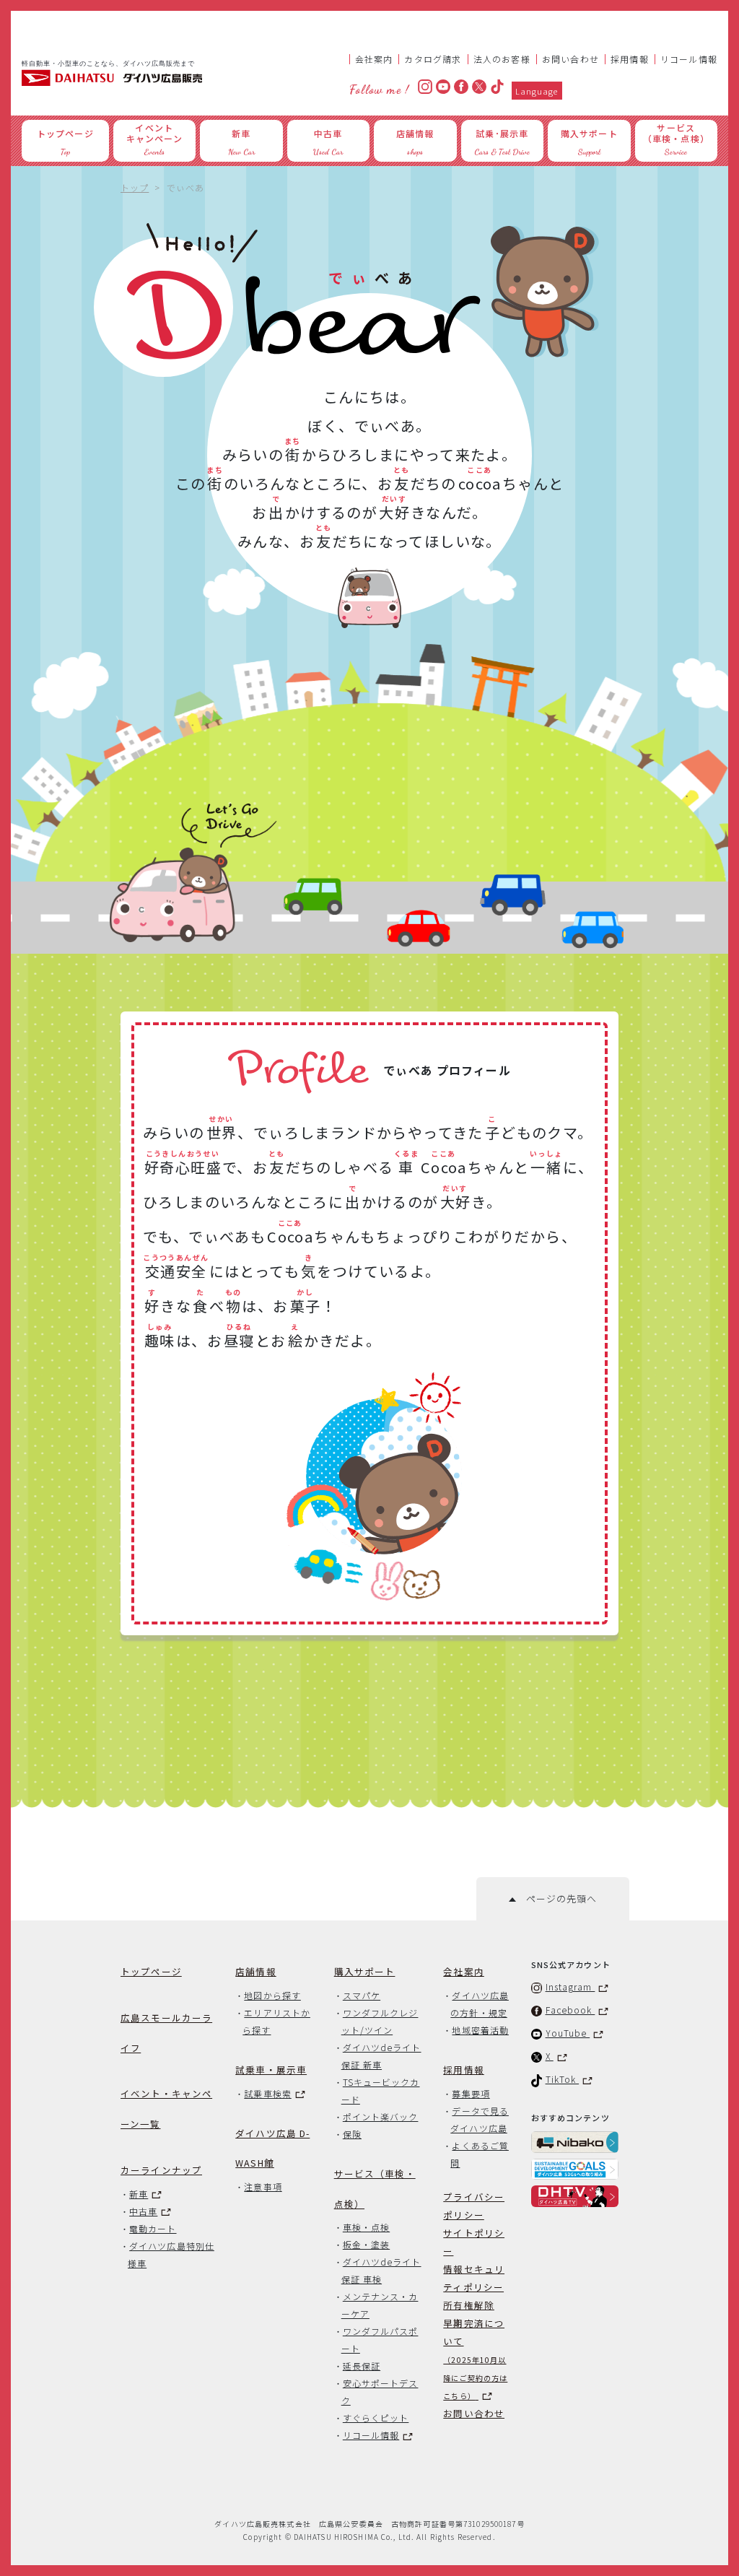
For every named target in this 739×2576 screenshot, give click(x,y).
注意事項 (263, 2186)
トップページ (151, 1971)
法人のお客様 (502, 59)
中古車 (143, 2211)
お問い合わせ (570, 59)
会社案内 (374, 59)
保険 (352, 2134)
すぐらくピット (376, 2418)
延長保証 (362, 2366)
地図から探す (272, 1995)
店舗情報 (256, 1971)
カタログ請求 (433, 59)
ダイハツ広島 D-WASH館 (272, 2148)
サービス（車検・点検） (375, 2189)
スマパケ (362, 1995)
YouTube (568, 2033)
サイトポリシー (474, 2242)
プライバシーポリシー (474, 2206)
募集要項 (471, 2093)
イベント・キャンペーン (166, 2109)
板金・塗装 (366, 2244)
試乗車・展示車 (271, 2070)
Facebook (570, 2010)
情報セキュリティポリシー (474, 2278)
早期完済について (475, 2359)
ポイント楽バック (381, 2116)
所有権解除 (469, 2305)
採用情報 (630, 59)
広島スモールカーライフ (166, 2033)
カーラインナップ (161, 2170)
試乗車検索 (267, 2093)
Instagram (570, 1987)
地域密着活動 (480, 2030)
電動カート (153, 2228)
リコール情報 (689, 59)
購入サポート (365, 1971)
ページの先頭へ (556, 1898)
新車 (139, 2194)
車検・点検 (366, 2227)
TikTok (563, 2079)
